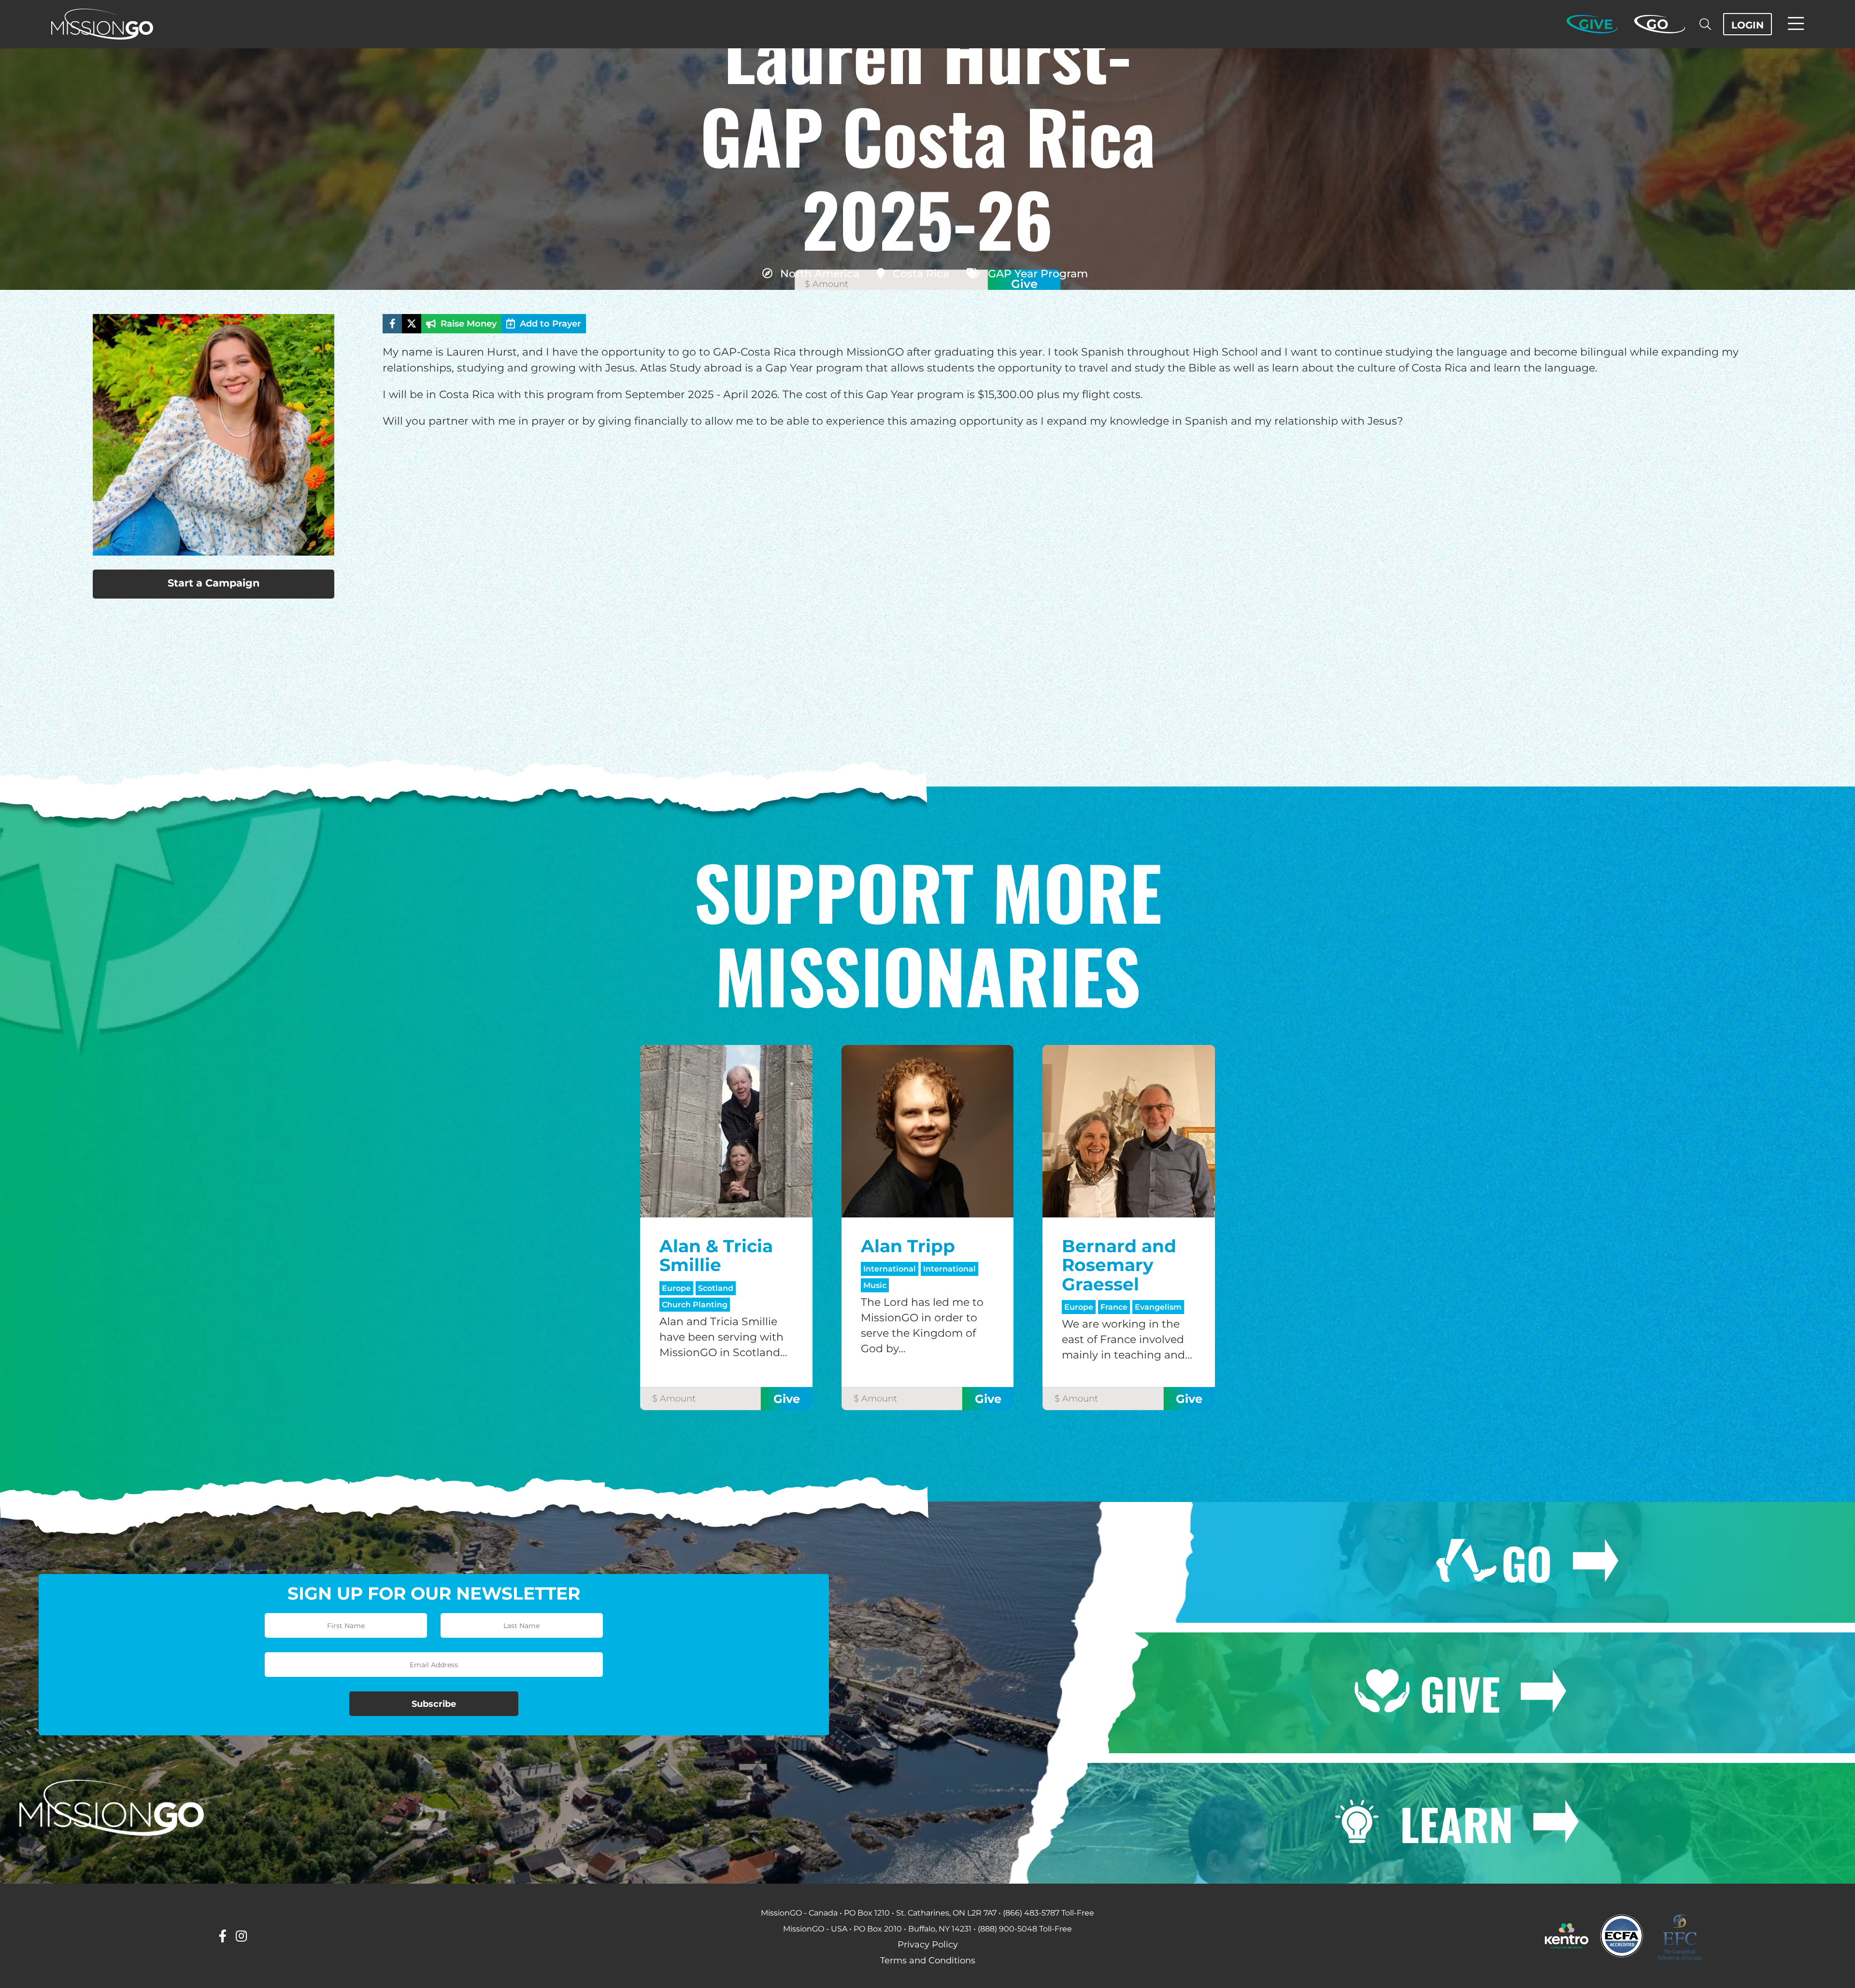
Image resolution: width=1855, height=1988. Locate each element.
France (1114, 1307)
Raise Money (469, 324)
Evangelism (1158, 1307)
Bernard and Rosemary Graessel (1119, 1265)
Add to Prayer (550, 324)
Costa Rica (921, 274)
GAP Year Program (1038, 274)
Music (875, 1285)
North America (820, 274)
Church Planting (695, 1305)
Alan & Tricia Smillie (716, 1256)
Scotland (716, 1288)
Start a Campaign (214, 583)
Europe (676, 1288)
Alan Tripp (908, 1246)
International (890, 1269)
